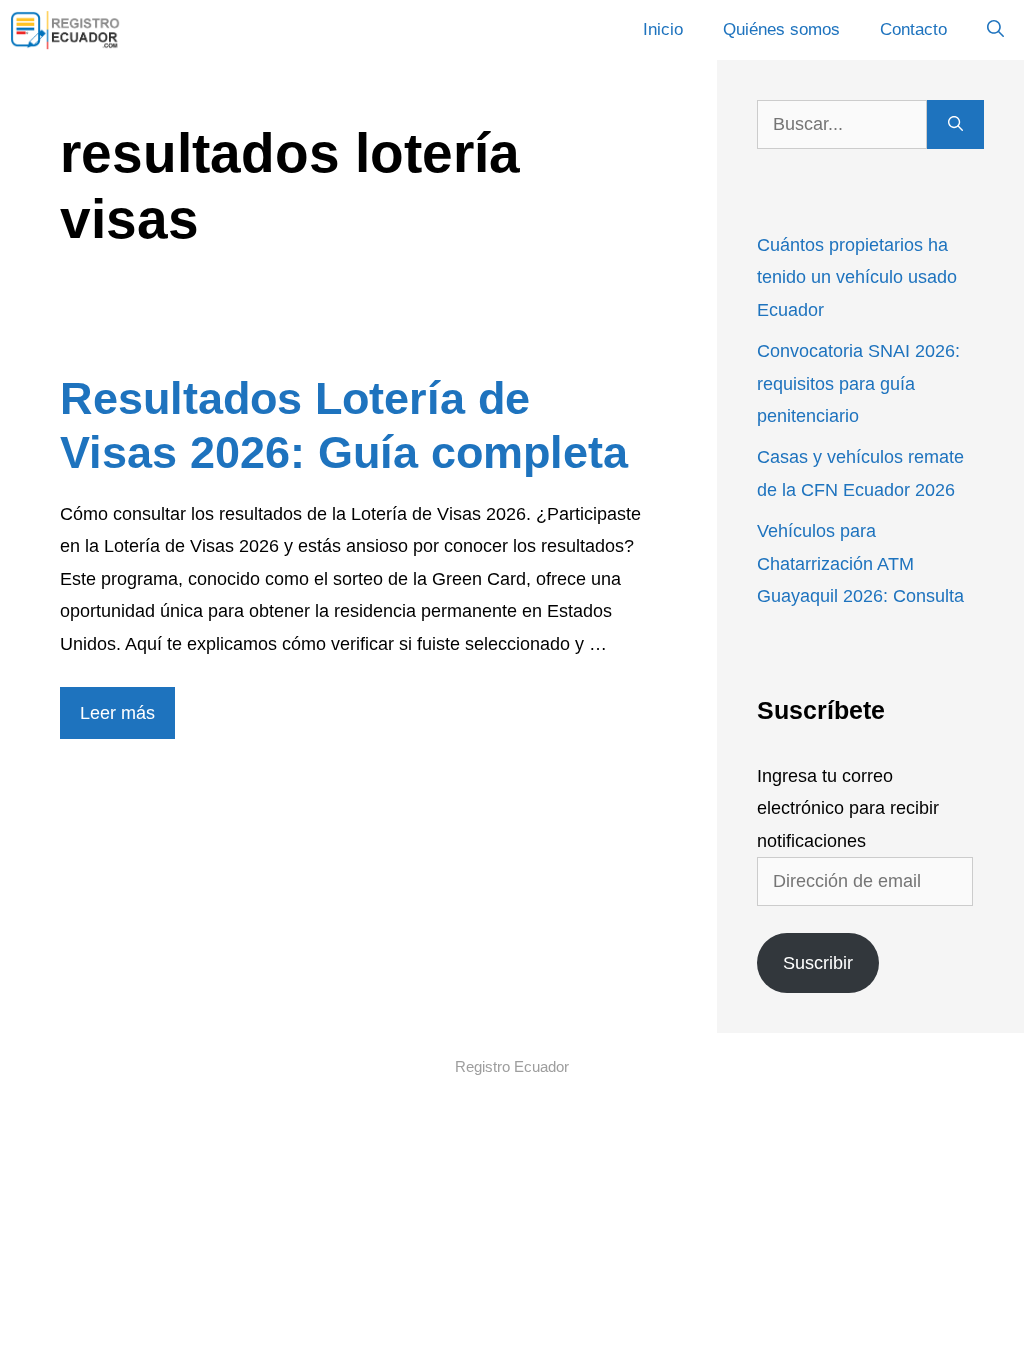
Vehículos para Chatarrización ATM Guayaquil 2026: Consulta (860, 563)
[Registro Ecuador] (66, 30)
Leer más (117, 713)
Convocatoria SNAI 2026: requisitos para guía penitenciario (858, 383)
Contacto (913, 29)
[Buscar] (955, 124)
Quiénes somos (781, 29)
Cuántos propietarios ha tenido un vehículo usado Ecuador (857, 277)
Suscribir (818, 963)
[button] (995, 30)
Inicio (663, 29)
